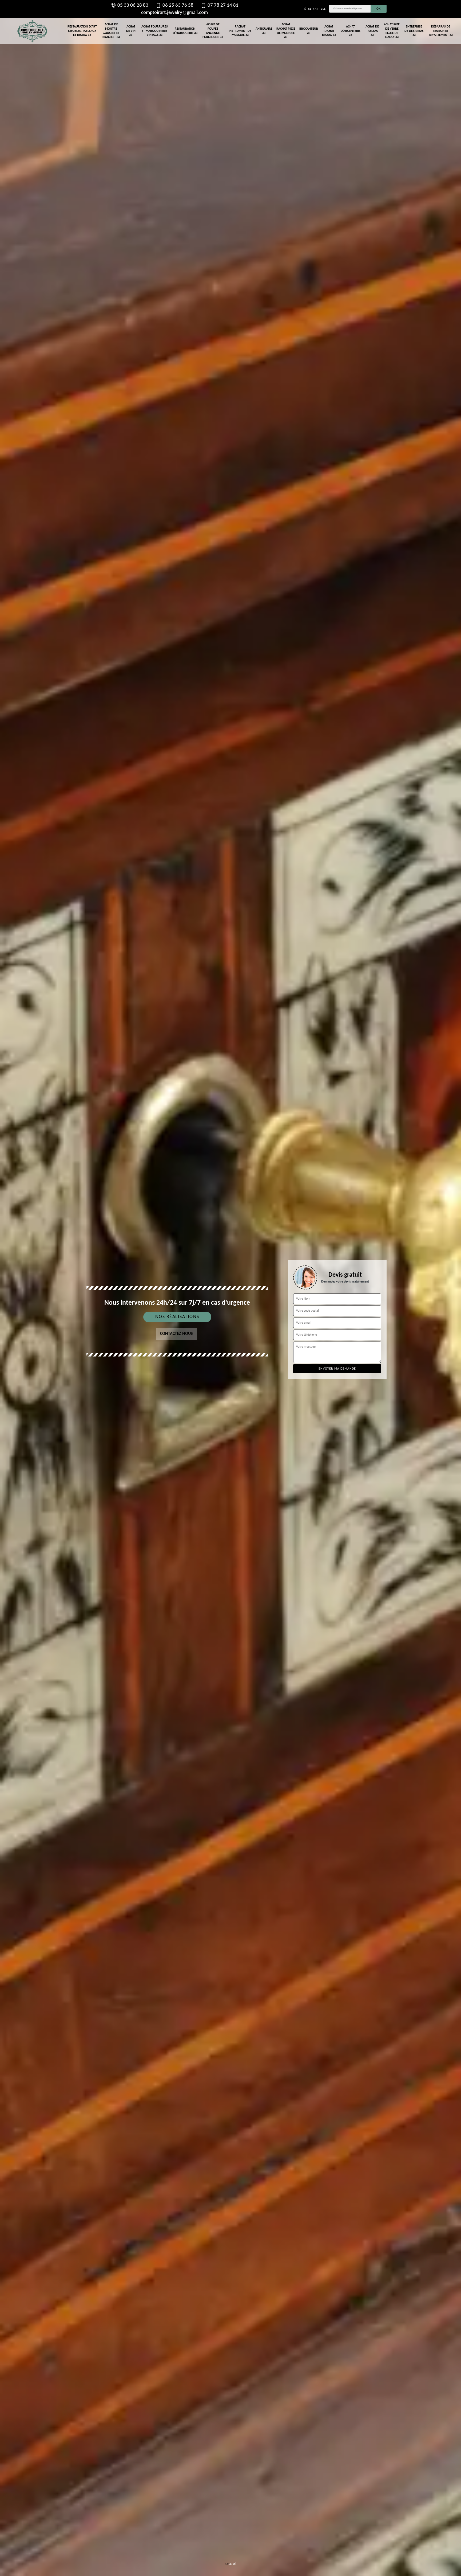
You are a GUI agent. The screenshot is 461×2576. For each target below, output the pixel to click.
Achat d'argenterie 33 (351, 31)
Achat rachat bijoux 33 (329, 31)
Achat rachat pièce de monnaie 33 (286, 31)
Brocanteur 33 (309, 31)
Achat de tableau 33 (372, 31)
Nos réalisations (177, 1317)
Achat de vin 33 (131, 31)
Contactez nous (176, 1334)
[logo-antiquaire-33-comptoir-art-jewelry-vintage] (32, 31)
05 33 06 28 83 (133, 5)
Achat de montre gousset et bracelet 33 (111, 31)
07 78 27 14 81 (223, 5)
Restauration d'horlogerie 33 (185, 31)
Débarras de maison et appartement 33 (441, 31)
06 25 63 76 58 (178, 5)
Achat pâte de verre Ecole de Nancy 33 (392, 31)
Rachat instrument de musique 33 (240, 31)
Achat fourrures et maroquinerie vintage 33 (155, 31)
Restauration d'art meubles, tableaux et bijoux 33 (82, 31)
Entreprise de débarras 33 (414, 31)
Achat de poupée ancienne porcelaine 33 (213, 31)
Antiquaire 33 (264, 31)
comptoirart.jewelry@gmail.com (174, 13)
